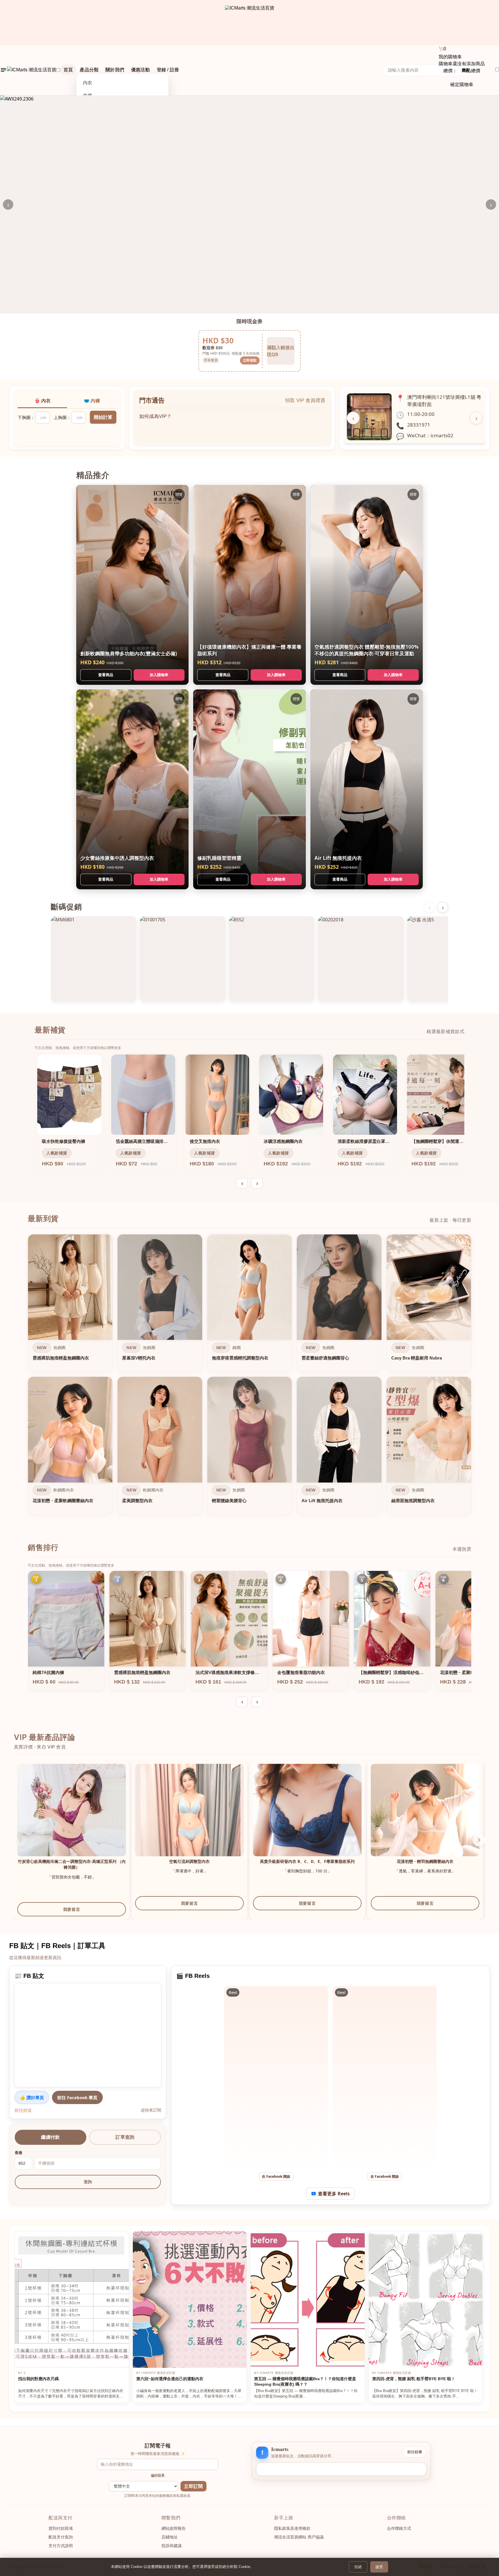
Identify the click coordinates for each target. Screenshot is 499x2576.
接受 (379, 2567)
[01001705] (183, 959)
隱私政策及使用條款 (292, 2528)
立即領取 (250, 360)
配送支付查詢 (61, 2537)
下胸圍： (26, 417)
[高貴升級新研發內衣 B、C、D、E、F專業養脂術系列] (307, 1818)
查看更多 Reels (334, 2194)
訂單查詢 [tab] (125, 2137)
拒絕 (358, 2567)
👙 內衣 (42, 401)
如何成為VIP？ (155, 412)
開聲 (179, 494)
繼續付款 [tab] (50, 2137)
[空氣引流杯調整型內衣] (189, 1818)
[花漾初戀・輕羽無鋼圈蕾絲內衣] (425, 1818)
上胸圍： (62, 417)
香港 (18, 2153)
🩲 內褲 (92, 401)
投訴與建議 (172, 2546)
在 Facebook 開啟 (276, 2176)
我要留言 (72, 1909)
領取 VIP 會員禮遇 (305, 400)
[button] (479, 1840)
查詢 (88, 2182)
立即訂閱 (193, 2486)
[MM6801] (94, 959)
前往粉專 (415, 2452)
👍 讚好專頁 (32, 2097)
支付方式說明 (61, 2546)
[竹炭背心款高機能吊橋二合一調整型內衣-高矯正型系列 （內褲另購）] (72, 1818)
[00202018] (361, 959)
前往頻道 (23, 2110)
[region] (249, 1376)
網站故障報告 (174, 2528)
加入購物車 (159, 675)
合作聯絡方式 (399, 2528)
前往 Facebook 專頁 (77, 2097)
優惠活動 (140, 70)
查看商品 (106, 675)
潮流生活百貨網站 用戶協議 (299, 2537)
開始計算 (103, 417)
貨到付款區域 (61, 2528)
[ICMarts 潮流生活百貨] (250, 23)
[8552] (272, 959)
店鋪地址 (170, 2537)
